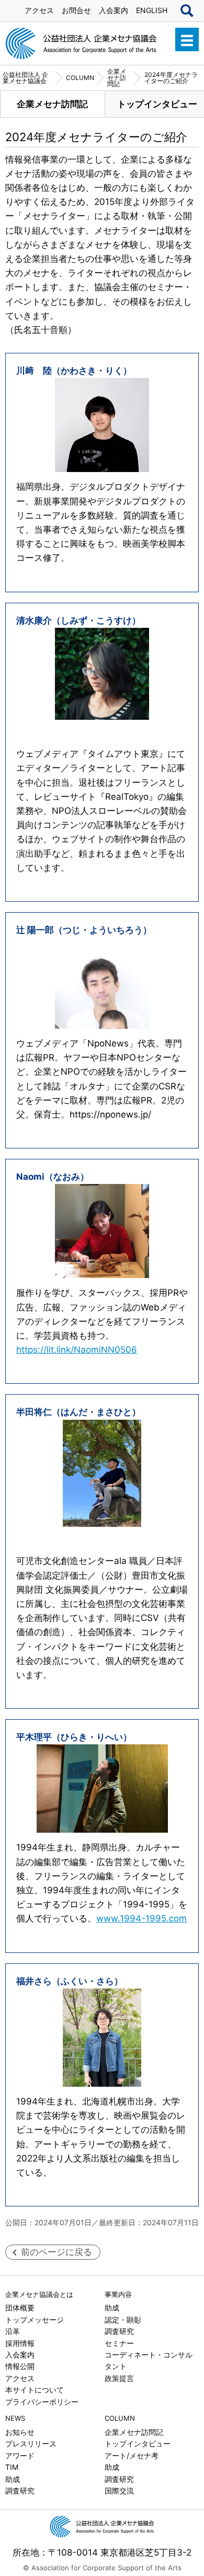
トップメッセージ (35, 2320)
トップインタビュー (138, 2443)
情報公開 (20, 2366)
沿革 (13, 2331)
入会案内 (114, 10)
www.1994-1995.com (141, 1918)
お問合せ (76, 10)
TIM (12, 2467)
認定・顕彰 (123, 2320)
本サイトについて (35, 2390)
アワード (20, 2456)
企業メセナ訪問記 (52, 104)
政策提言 (119, 2378)
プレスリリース (31, 2443)
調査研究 (119, 2331)
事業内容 (118, 2294)
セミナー (119, 2343)
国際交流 (119, 2491)
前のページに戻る (56, 2252)
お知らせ (20, 2432)
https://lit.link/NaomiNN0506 (77, 1350)
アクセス (39, 10)
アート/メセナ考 (132, 2456)
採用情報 (20, 2343)
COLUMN (120, 2418)
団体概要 (20, 2308)
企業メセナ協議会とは (39, 2294)
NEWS (15, 2418)
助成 (112, 2308)
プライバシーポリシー (42, 2402)
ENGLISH (152, 10)
